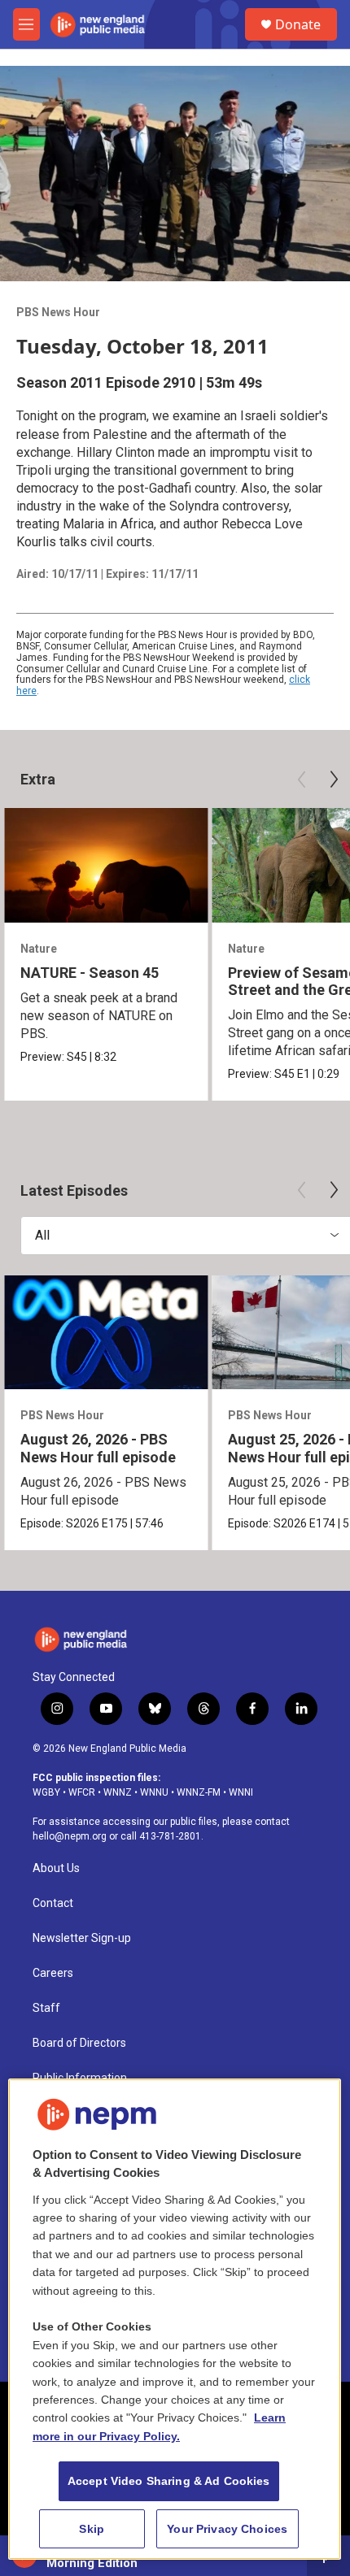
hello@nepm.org (70, 1836)
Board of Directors (79, 2043)
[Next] (334, 780)
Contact (53, 1903)
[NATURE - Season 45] (106, 865)
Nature (39, 949)
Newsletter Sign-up (82, 1938)
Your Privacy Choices (227, 2529)
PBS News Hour (58, 312)
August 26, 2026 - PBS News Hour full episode (98, 1448)
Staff (46, 2008)
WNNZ (118, 1792)
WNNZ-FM (199, 1792)
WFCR (82, 1792)
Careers (53, 1973)
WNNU (154, 1792)
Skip (92, 2529)
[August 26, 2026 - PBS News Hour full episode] (106, 1333)
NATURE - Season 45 (90, 973)
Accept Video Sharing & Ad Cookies (169, 2481)
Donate (298, 24)
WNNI (241, 1792)
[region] (175, 2320)
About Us (56, 1868)
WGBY (46, 1792)
